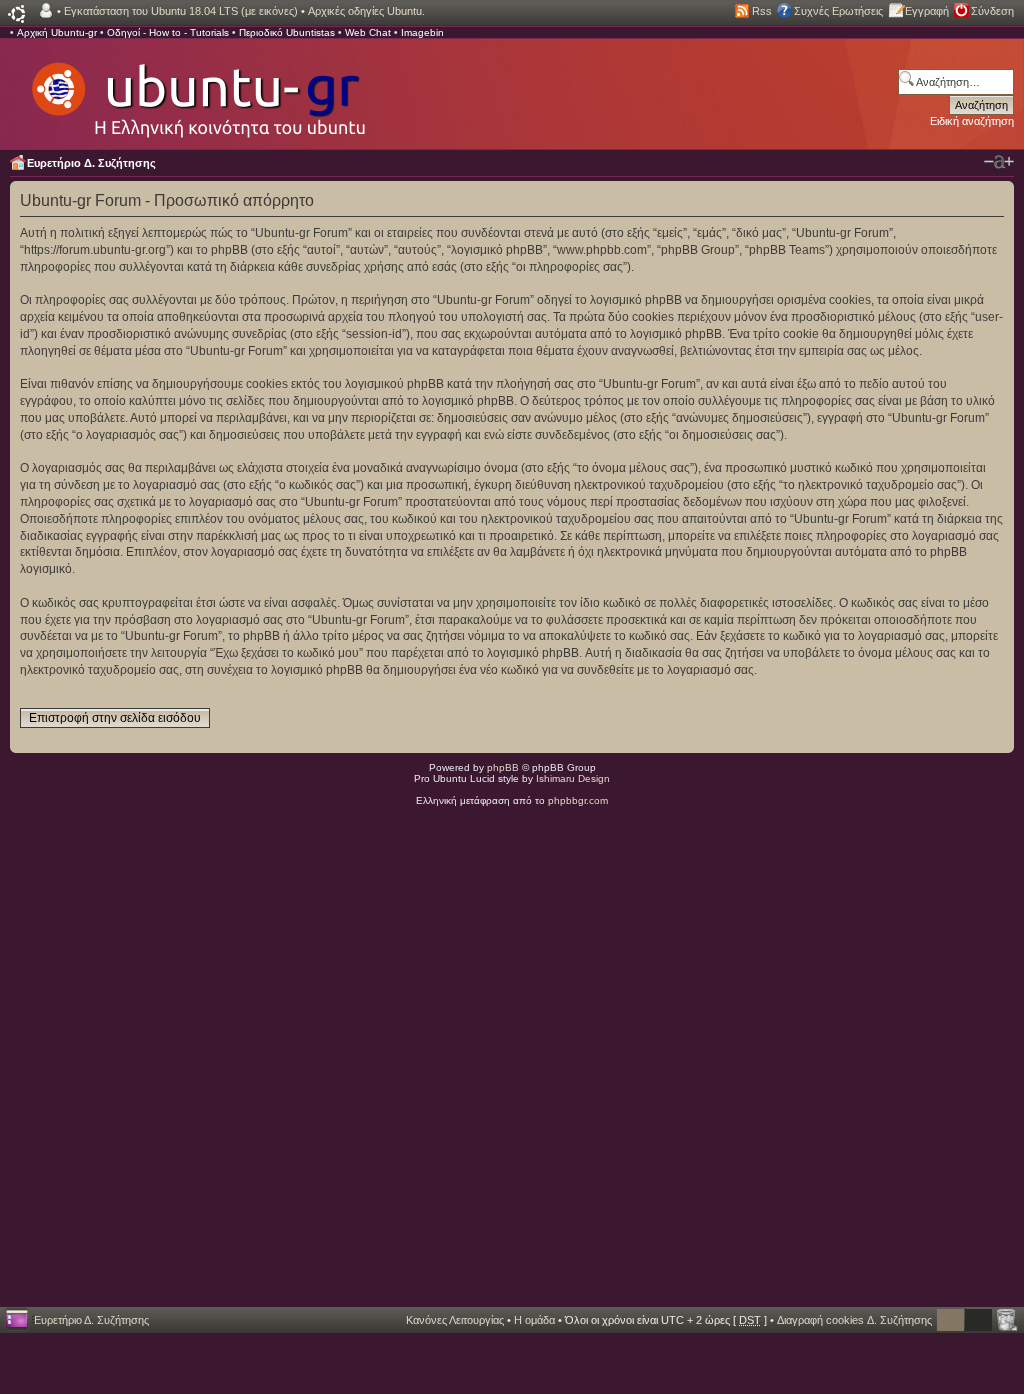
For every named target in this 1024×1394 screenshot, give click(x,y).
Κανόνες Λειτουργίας (455, 1320)
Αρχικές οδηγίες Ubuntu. (366, 11)
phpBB (503, 767)
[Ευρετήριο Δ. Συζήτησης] (197, 90)
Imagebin (422, 32)
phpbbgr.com (578, 800)
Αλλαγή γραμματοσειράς (999, 162)
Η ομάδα (534, 1320)
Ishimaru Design (573, 778)
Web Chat (368, 32)
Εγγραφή (927, 11)
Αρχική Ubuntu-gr (57, 32)
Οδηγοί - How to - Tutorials (168, 32)
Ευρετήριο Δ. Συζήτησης (91, 163)
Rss (762, 11)
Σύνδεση (992, 11)
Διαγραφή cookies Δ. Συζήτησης (854, 1320)
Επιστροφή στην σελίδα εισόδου (115, 718)
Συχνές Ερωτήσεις (838, 11)
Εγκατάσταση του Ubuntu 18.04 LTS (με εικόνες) (181, 11)
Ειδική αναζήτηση (972, 121)
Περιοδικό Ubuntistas (287, 32)
